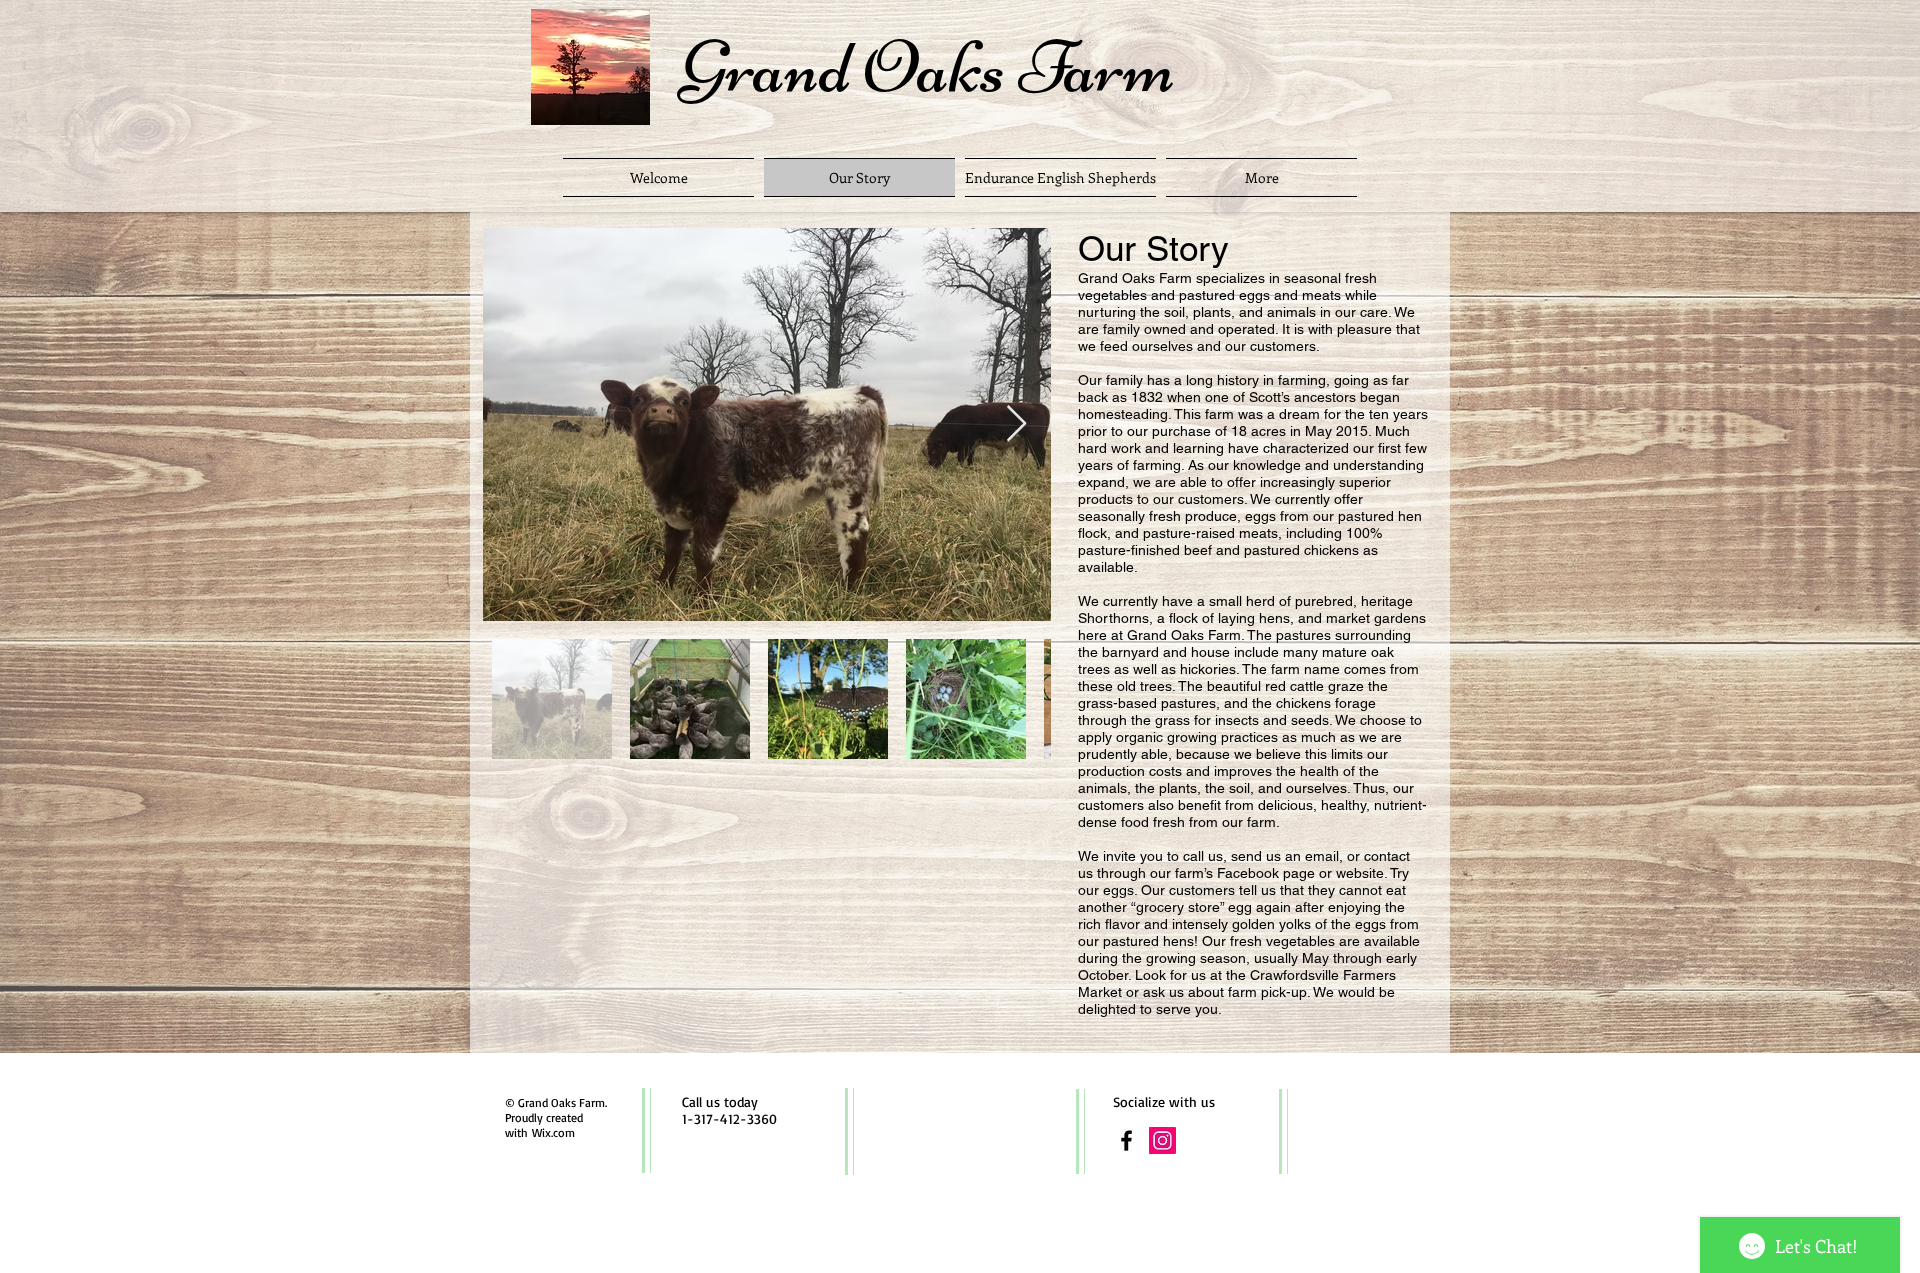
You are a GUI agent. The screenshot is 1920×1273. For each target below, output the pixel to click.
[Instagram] (1162, 1140)
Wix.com (553, 1132)
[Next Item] (1016, 424)
